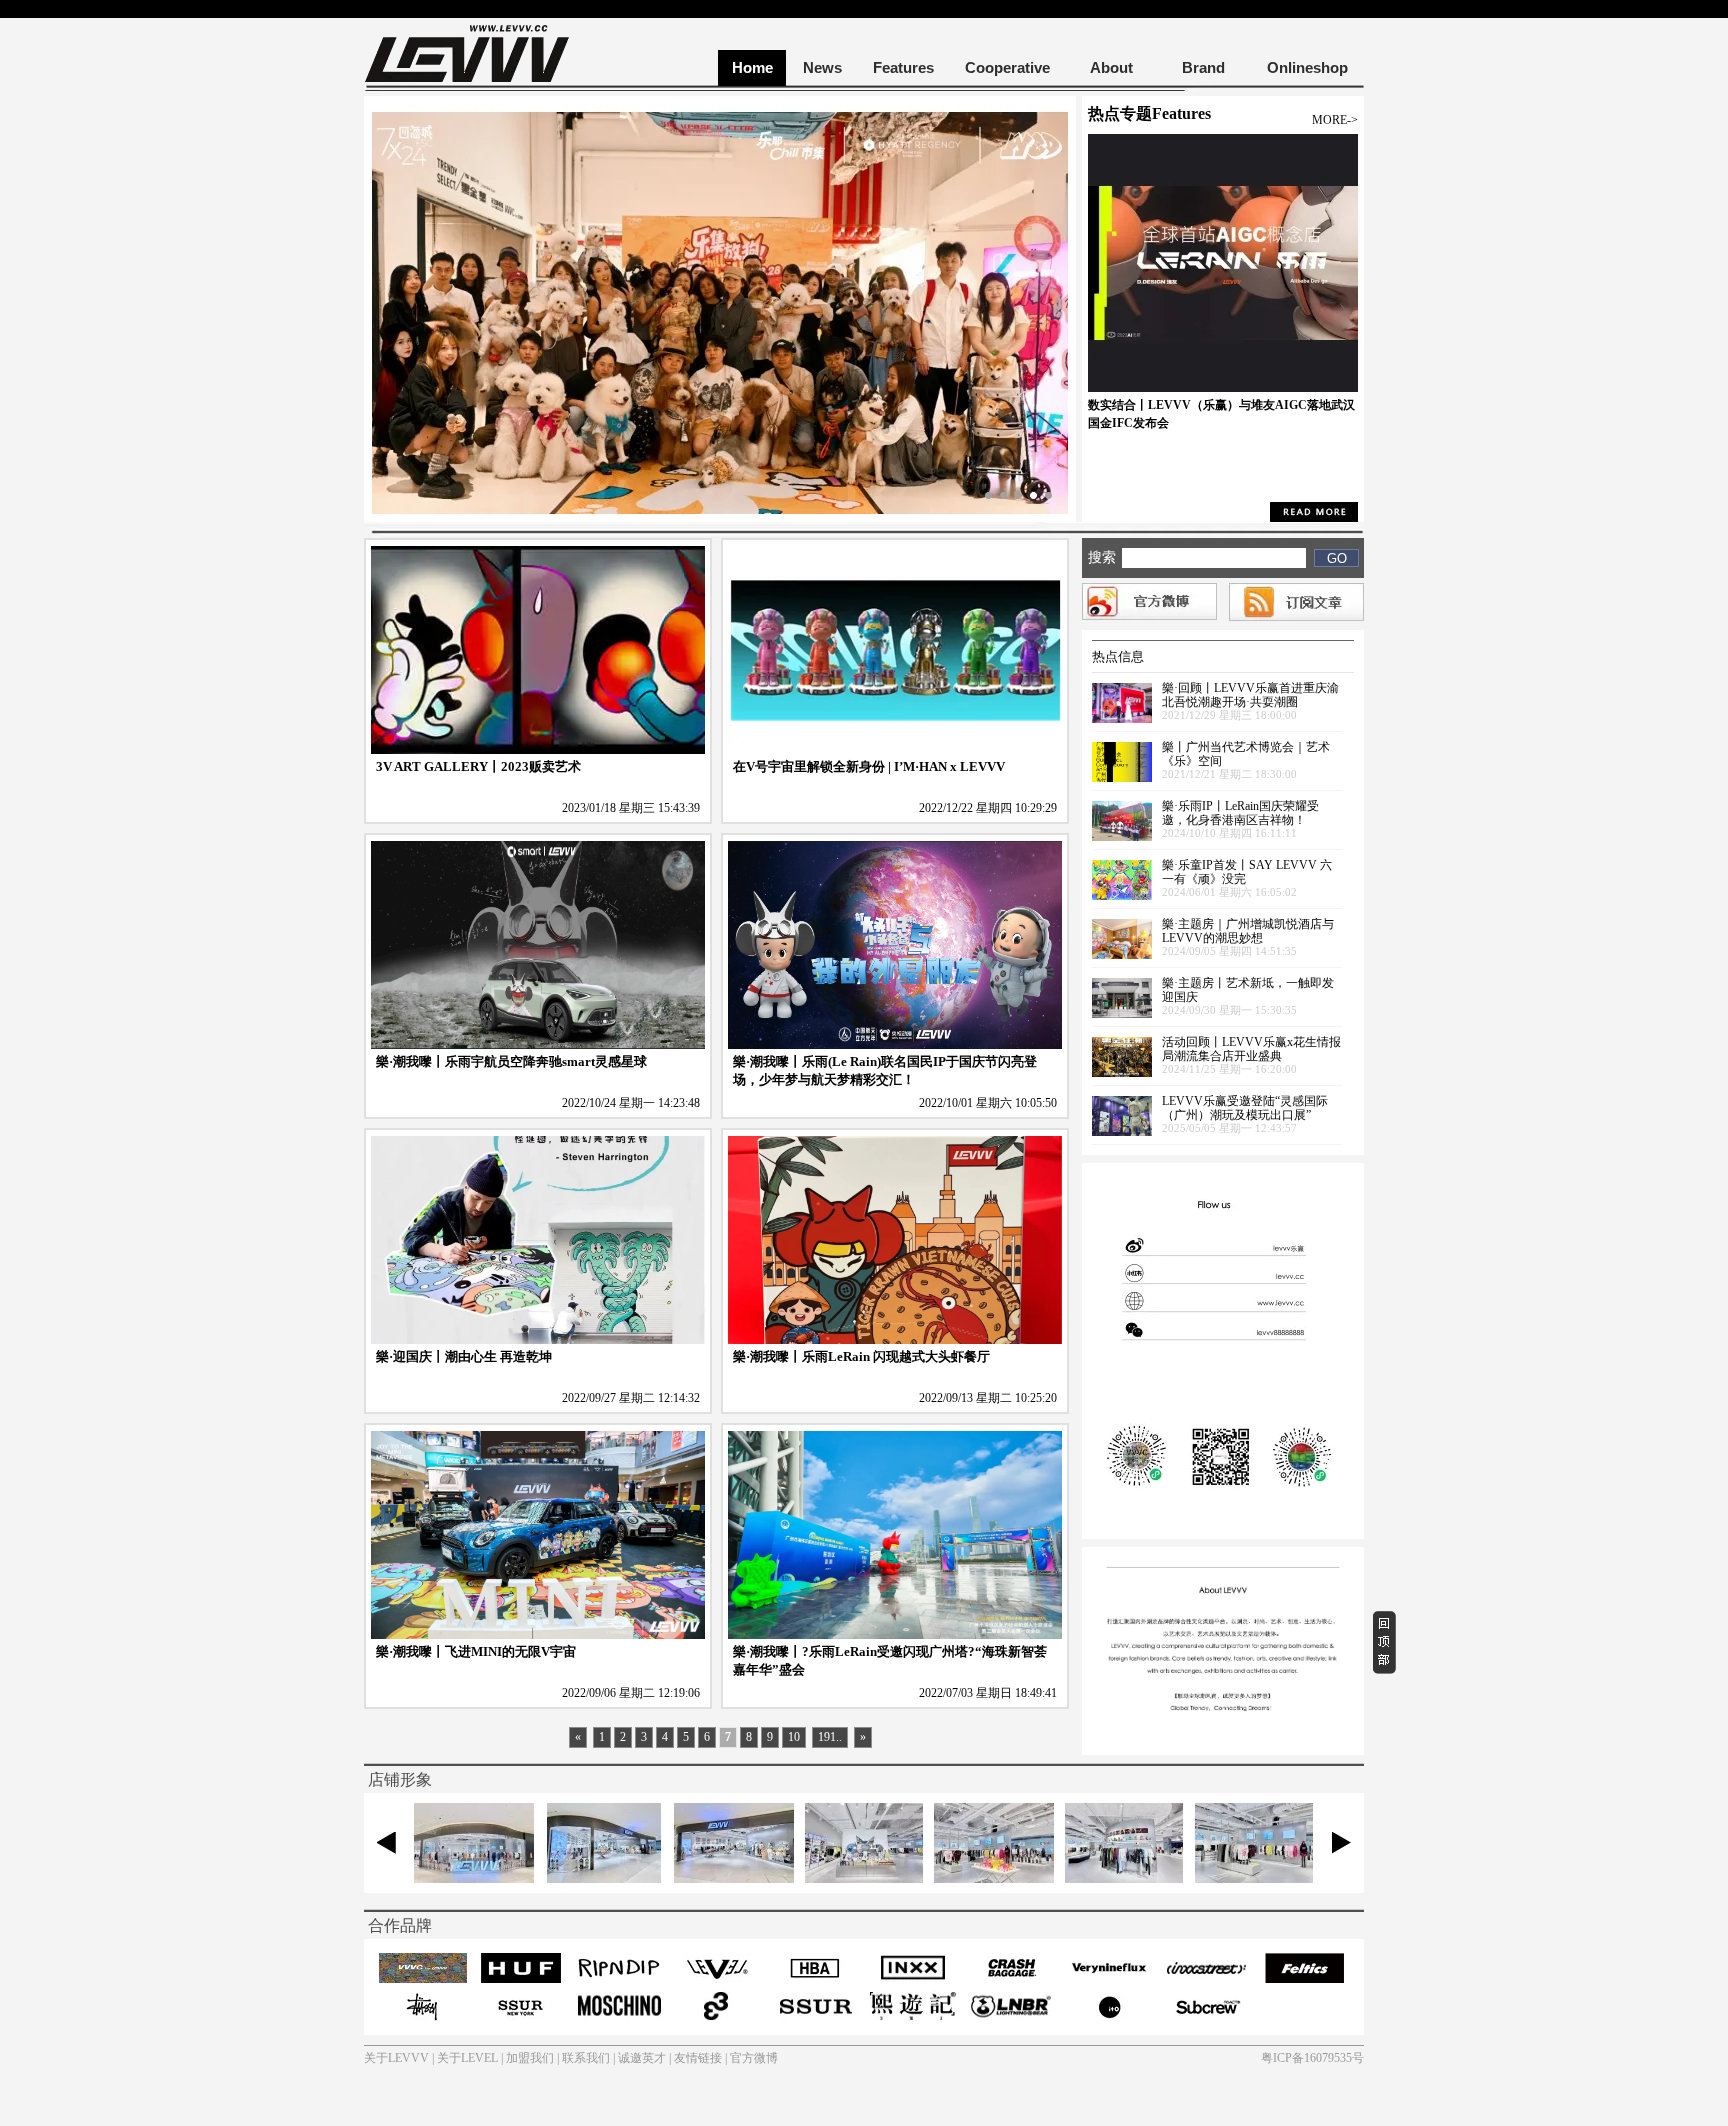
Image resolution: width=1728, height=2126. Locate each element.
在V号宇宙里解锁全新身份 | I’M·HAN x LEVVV (869, 766)
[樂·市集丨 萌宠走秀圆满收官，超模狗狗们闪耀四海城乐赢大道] (720, 510)
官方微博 (754, 2058)
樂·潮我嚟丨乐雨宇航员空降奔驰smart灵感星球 (511, 1061)
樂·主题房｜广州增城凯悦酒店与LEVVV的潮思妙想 (1248, 931)
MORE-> (1335, 120)
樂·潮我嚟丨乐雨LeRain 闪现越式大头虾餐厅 (861, 1356)
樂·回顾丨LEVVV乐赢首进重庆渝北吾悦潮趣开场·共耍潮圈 (1250, 695)
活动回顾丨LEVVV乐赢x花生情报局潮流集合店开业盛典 (1251, 1049)
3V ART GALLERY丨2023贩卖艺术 (478, 766)
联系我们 (586, 2058)
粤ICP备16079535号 (1312, 2058)
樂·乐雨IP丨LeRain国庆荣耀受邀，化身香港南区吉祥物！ (1240, 813)
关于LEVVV (396, 2058)
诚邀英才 (642, 2058)
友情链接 (698, 2058)
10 (794, 1737)
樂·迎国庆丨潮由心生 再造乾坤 (464, 1356)
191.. (830, 1737)
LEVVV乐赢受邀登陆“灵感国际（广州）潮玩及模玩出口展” (1245, 1108)
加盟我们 (530, 2058)
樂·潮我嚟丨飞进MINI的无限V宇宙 (476, 1651)
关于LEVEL (467, 2058)
